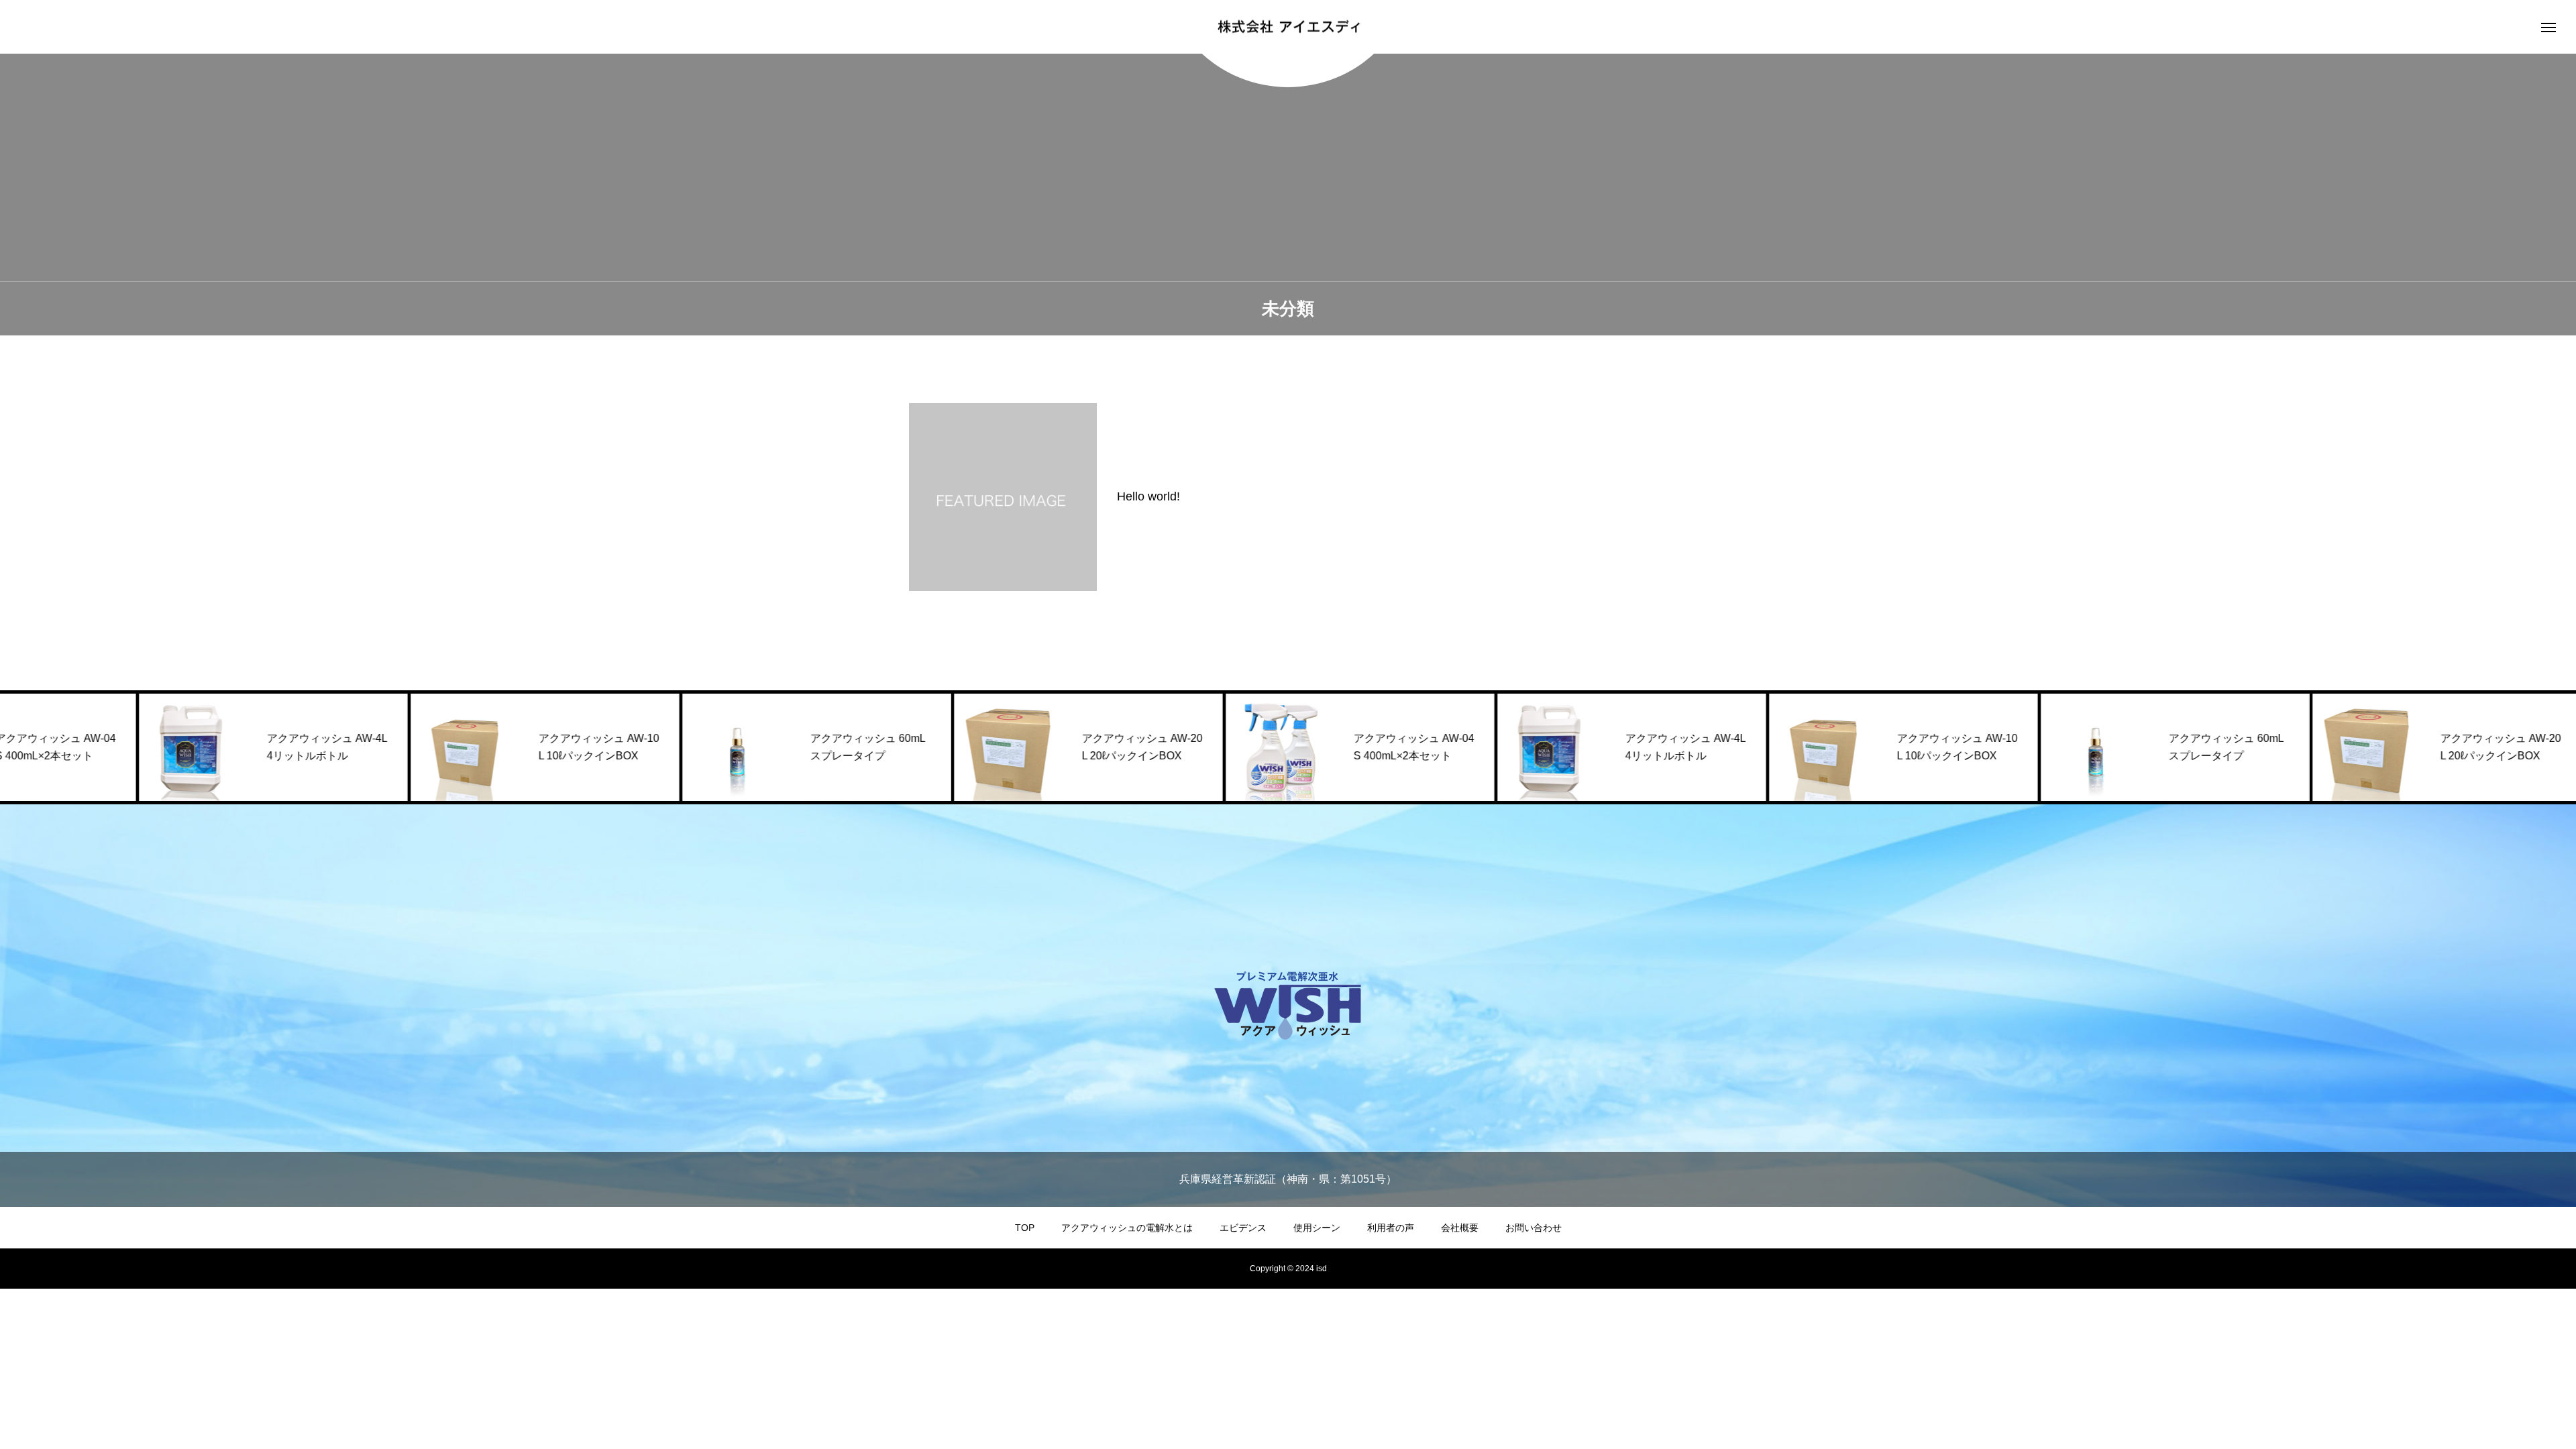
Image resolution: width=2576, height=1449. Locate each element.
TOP (1025, 1228)
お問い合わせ (1534, 1228)
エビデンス (1243, 1228)
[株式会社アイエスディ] (1288, 27)
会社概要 (1460, 1228)
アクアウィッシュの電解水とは (1127, 1228)
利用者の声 (1391, 1228)
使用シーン (1317, 1228)
